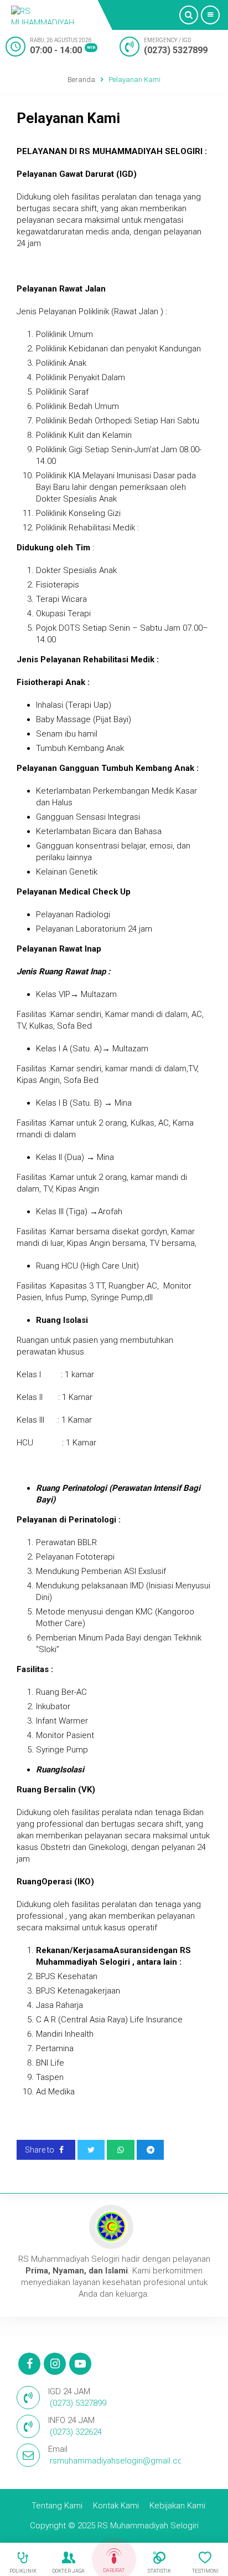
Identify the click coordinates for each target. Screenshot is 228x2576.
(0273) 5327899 (176, 50)
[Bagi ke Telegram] (151, 2150)
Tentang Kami (57, 2506)
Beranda (81, 80)
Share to (40, 2150)
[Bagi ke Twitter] (91, 2150)
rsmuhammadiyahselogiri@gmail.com (120, 2461)
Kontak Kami (116, 2506)
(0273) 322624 (76, 2432)
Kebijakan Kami (177, 2506)
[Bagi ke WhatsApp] (121, 2150)
